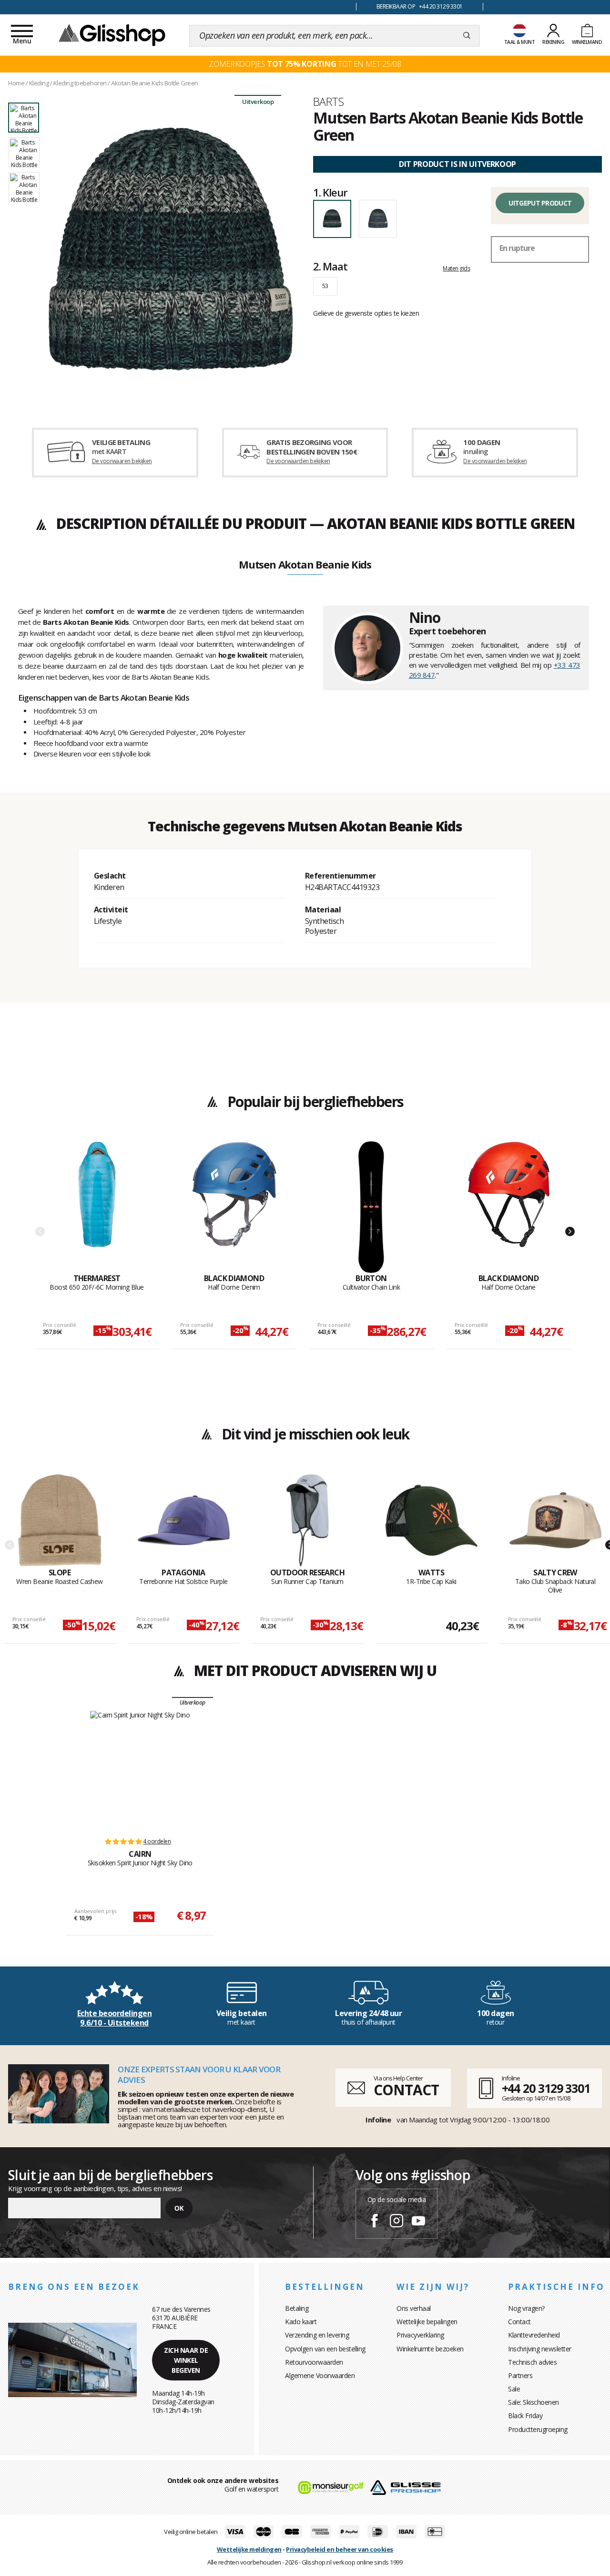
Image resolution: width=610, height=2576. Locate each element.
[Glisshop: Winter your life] (112, 34)
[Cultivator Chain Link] (371, 1207)
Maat (330, 266)
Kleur (330, 192)
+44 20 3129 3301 (546, 2088)
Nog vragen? (526, 2308)
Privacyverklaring (420, 2335)
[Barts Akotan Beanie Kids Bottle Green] (171, 249)
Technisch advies (532, 2362)
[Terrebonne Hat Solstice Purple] (184, 1521)
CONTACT (406, 2090)
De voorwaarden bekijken (298, 461)
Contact (519, 2322)
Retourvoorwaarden (314, 2362)
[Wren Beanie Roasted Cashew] (60, 1521)
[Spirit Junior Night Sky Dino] (140, 1769)
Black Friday (525, 2416)
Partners (520, 2375)
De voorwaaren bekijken (122, 461)
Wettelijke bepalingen (427, 2322)
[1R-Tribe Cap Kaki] (432, 1521)
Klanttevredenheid (534, 2335)
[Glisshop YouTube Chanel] (418, 2222)
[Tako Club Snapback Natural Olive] (555, 1521)
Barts (328, 102)
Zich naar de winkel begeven (186, 2360)
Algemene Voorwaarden (320, 2375)
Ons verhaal (414, 2308)
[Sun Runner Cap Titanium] (308, 1521)
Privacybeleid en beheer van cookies (340, 2549)
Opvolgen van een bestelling (325, 2349)
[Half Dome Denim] (234, 1207)
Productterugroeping (538, 2429)
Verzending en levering (317, 2335)
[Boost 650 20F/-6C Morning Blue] (97, 1207)
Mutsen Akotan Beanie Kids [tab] (305, 565)
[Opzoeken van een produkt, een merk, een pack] (467, 36)
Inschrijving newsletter (540, 2349)
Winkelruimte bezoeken (430, 2349)
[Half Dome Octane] (509, 1207)
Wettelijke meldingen (249, 2549)
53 (325, 286)
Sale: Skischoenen (534, 2402)
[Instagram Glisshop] (396, 2222)
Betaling (297, 2308)
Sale (514, 2389)
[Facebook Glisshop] (375, 2222)
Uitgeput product (540, 203)
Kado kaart (301, 2322)
